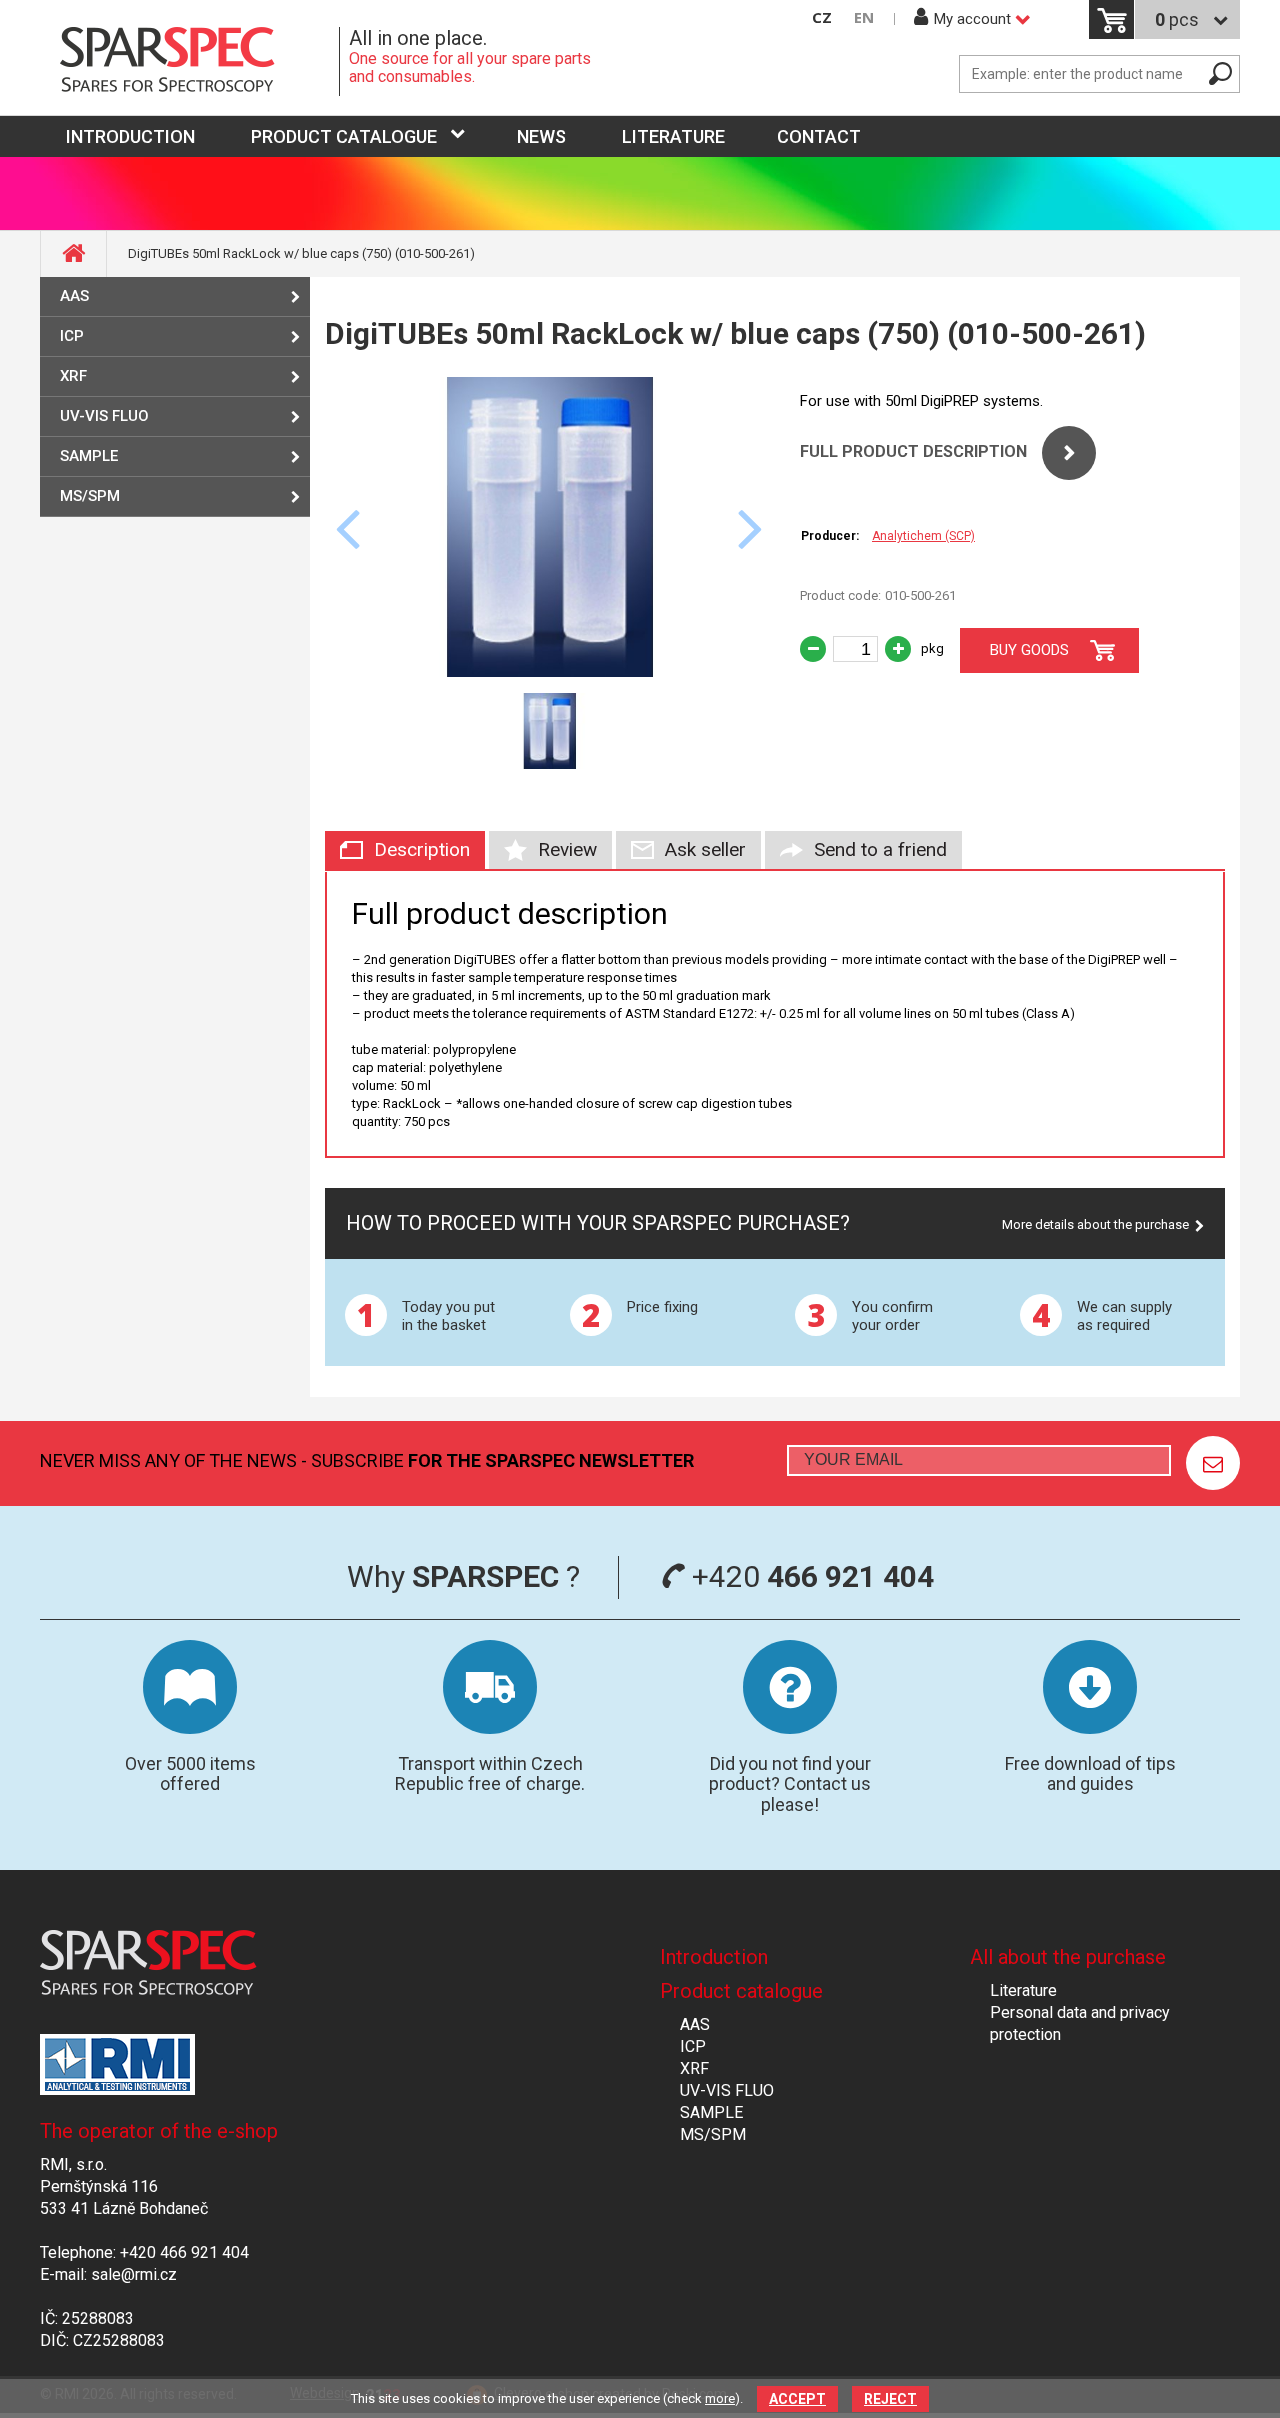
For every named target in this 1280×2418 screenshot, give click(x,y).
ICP (72, 336)
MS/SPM (90, 496)
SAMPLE (89, 456)
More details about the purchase (1095, 1224)
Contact (819, 136)
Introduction (714, 1957)
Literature (673, 136)
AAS (74, 296)
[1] (1213, 1463)
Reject (890, 2399)
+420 (809, 1576)
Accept (797, 2399)
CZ (822, 17)
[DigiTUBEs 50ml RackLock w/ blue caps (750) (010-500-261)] (550, 671)
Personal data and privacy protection (1080, 2023)
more (720, 2398)
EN (864, 17)
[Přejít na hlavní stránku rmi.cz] (190, 61)
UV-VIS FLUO (104, 416)
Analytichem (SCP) (923, 536)
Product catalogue (344, 136)
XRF (73, 376)
